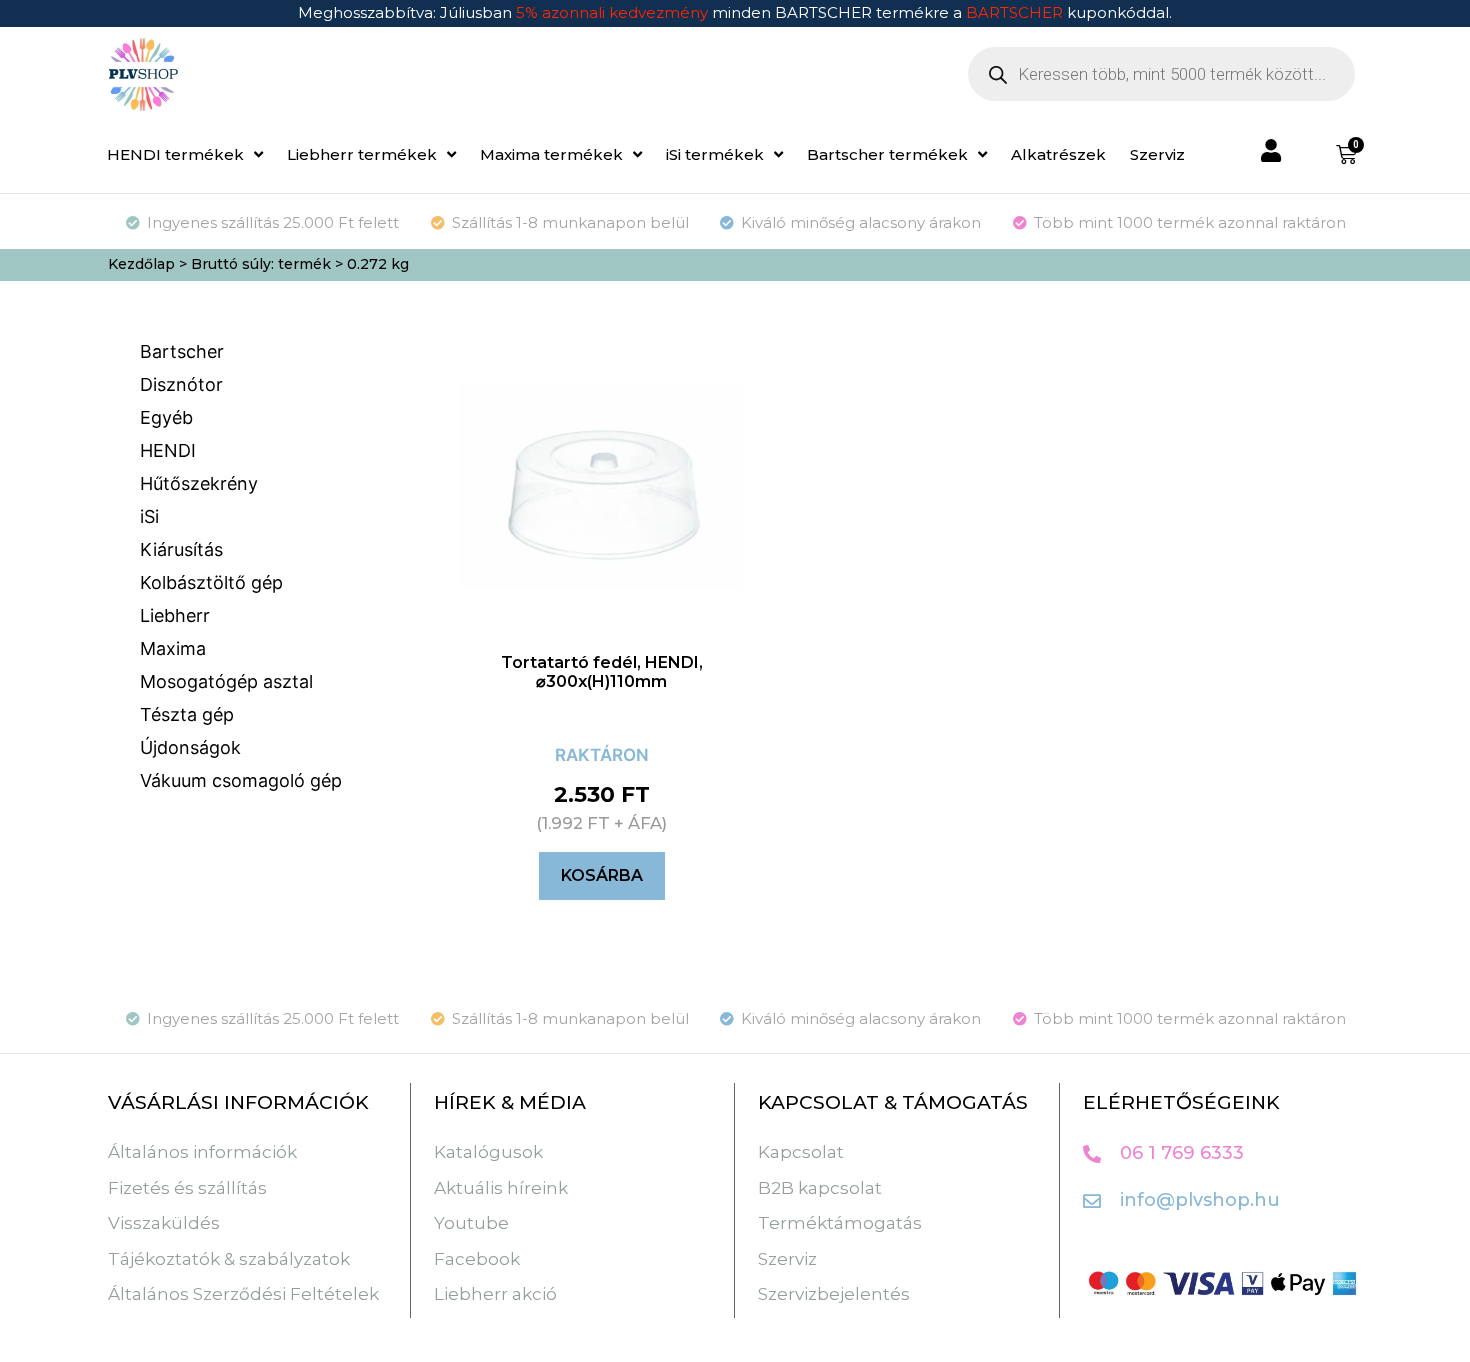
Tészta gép (187, 714)
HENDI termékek (175, 154)
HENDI (168, 450)
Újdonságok (190, 747)
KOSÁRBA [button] (602, 875)
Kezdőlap (141, 264)
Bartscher (182, 351)
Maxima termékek (551, 154)
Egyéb (166, 417)
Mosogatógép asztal (226, 681)
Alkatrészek (1058, 154)
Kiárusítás (181, 549)
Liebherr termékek (362, 154)
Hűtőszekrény (199, 483)
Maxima (173, 648)
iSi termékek (715, 154)
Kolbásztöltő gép (211, 582)
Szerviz (1157, 154)
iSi (149, 516)
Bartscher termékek (887, 154)
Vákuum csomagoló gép (241, 780)
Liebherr (175, 615)
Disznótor (181, 384)
